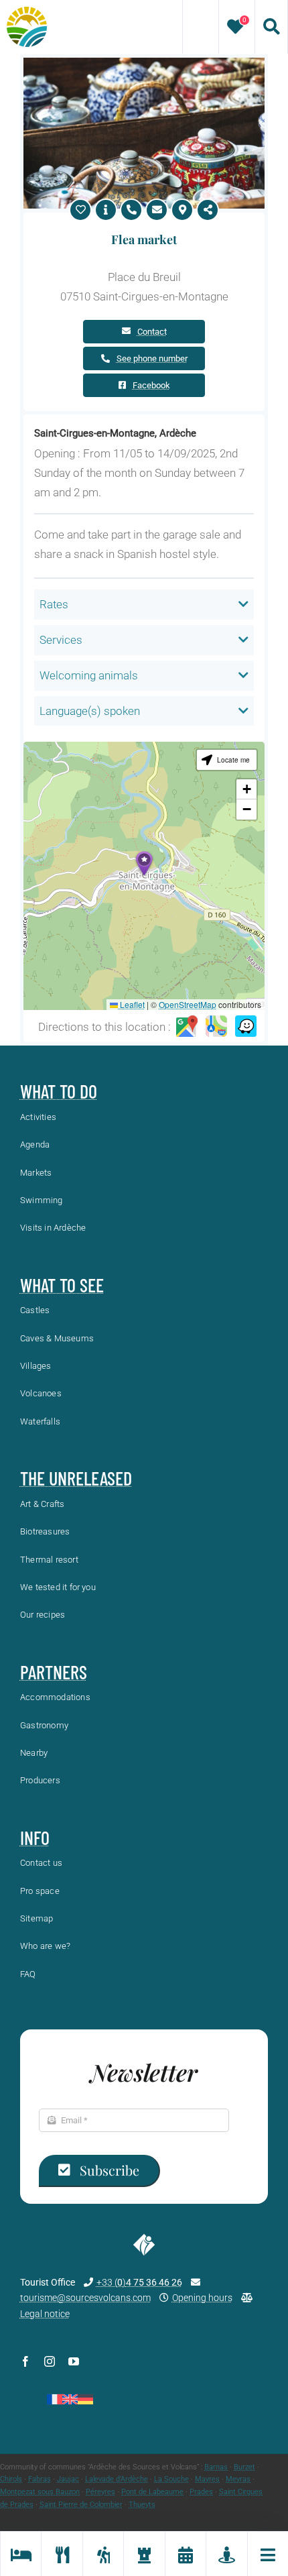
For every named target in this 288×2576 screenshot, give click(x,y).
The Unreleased (76, 1478)
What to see (62, 1285)
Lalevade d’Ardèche (117, 2479)
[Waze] (246, 1027)
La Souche (171, 2479)
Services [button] (61, 640)
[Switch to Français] (55, 2399)
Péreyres (100, 2492)
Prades (201, 2492)
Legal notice (45, 2314)
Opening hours (202, 2298)
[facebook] (25, 2361)
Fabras (40, 2479)
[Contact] (157, 210)
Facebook (151, 385)
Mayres (207, 2479)
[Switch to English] (70, 2399)
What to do (59, 1091)
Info (35, 1838)
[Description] (106, 210)
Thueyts (142, 2505)
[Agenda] (185, 2554)
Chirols (11, 2479)
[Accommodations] (20, 2554)
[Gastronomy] (61, 2554)
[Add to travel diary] (80, 210)
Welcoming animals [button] (89, 675)
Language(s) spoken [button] (90, 711)
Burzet (244, 2467)
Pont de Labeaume (152, 2492)
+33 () (139, 2282)
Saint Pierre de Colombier (81, 2505)
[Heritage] (144, 2554)
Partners (54, 1672)
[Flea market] (144, 63)
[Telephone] (131, 210)
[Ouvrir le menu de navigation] (268, 2554)
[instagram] (50, 2361)
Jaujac (68, 2479)
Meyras (238, 2479)
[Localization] (182, 210)
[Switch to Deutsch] (85, 2399)
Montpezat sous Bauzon (40, 2492)
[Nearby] (226, 2554)
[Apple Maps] (216, 1027)
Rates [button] (54, 604)
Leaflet (131, 1004)
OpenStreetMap (188, 1004)
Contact (152, 332)
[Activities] (103, 2554)
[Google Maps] (187, 1027)
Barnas (216, 2467)
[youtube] (74, 2361)
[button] (144, 863)
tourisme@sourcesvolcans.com (85, 2298)
